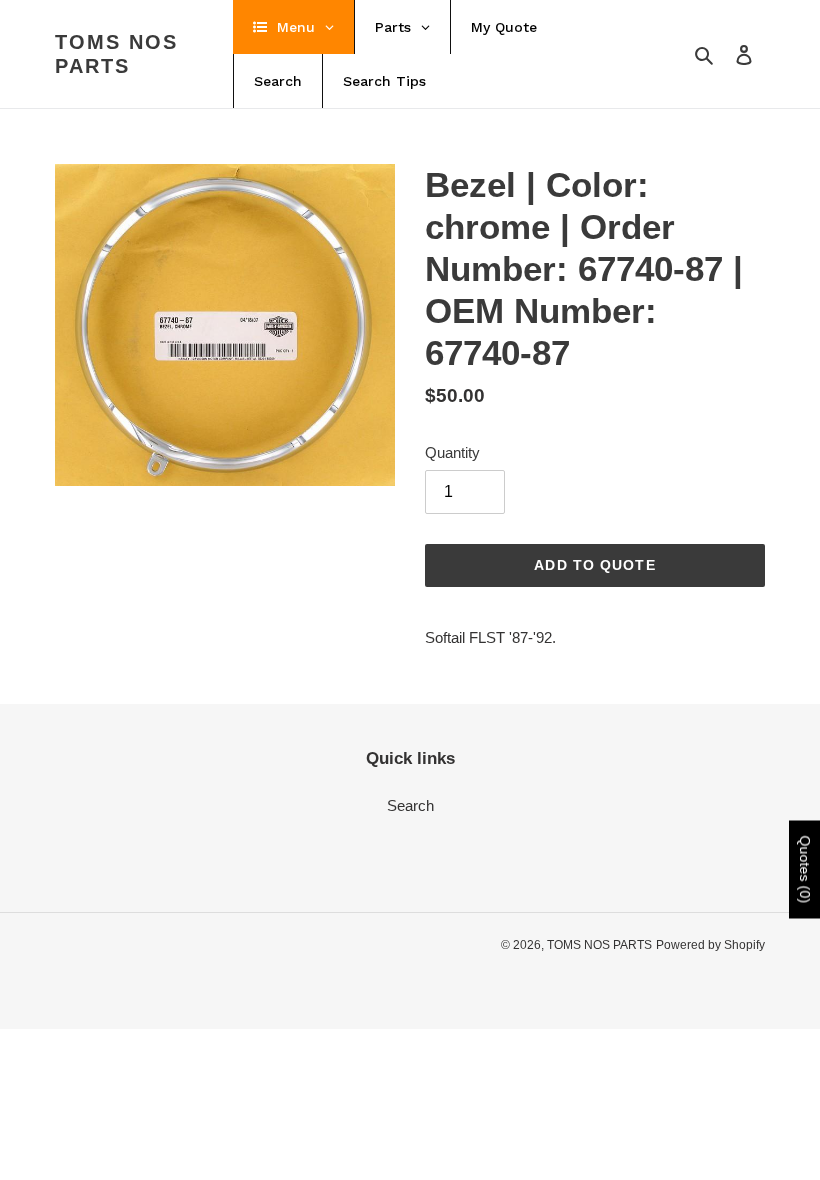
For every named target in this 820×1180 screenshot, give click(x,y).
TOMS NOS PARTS (116, 54)
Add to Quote (594, 565)
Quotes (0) (805, 870)
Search (410, 805)
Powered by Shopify (710, 945)
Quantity (452, 452)
